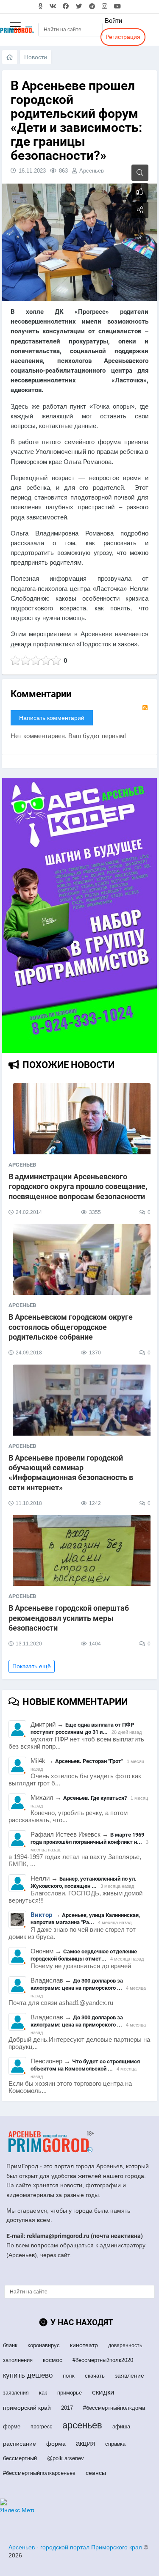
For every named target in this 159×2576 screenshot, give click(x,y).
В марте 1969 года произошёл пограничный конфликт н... (87, 1838)
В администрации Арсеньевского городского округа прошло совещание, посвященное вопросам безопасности (78, 1186)
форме (12, 2426)
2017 (67, 2408)
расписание (20, 2444)
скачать (95, 2376)
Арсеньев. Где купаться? (95, 1798)
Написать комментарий (52, 718)
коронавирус (44, 2345)
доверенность (125, 2345)
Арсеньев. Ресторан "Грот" (89, 1761)
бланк (10, 2345)
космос (53, 2360)
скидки (103, 2392)
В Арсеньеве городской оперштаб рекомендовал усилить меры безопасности (69, 1618)
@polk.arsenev (66, 2458)
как (43, 2393)
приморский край (27, 2408)
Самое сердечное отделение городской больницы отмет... (84, 1955)
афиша (121, 2426)
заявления (16, 2393)
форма (56, 2444)
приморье (70, 2393)
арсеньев (82, 2425)
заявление (130, 2376)
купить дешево (28, 2375)
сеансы (96, 2473)
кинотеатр (84, 2345)
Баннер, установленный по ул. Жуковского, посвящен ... (84, 1882)
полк (69, 2376)
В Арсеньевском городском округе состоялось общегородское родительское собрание (71, 1327)
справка (115, 2444)
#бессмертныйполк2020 (103, 2360)
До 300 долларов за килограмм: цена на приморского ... (77, 1984)
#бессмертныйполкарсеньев (39, 2473)
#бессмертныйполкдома (114, 2408)
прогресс (41, 2427)
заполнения (18, 2360)
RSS (145, 708)
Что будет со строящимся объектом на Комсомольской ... (85, 2065)
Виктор (41, 1915)
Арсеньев (92, 171)
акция (85, 2443)
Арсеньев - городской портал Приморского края (75, 2547)
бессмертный (20, 2458)
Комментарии (41, 694)
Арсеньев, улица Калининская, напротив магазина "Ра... (85, 1919)
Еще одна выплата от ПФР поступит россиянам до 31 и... (82, 1728)
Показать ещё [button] (32, 1666)
